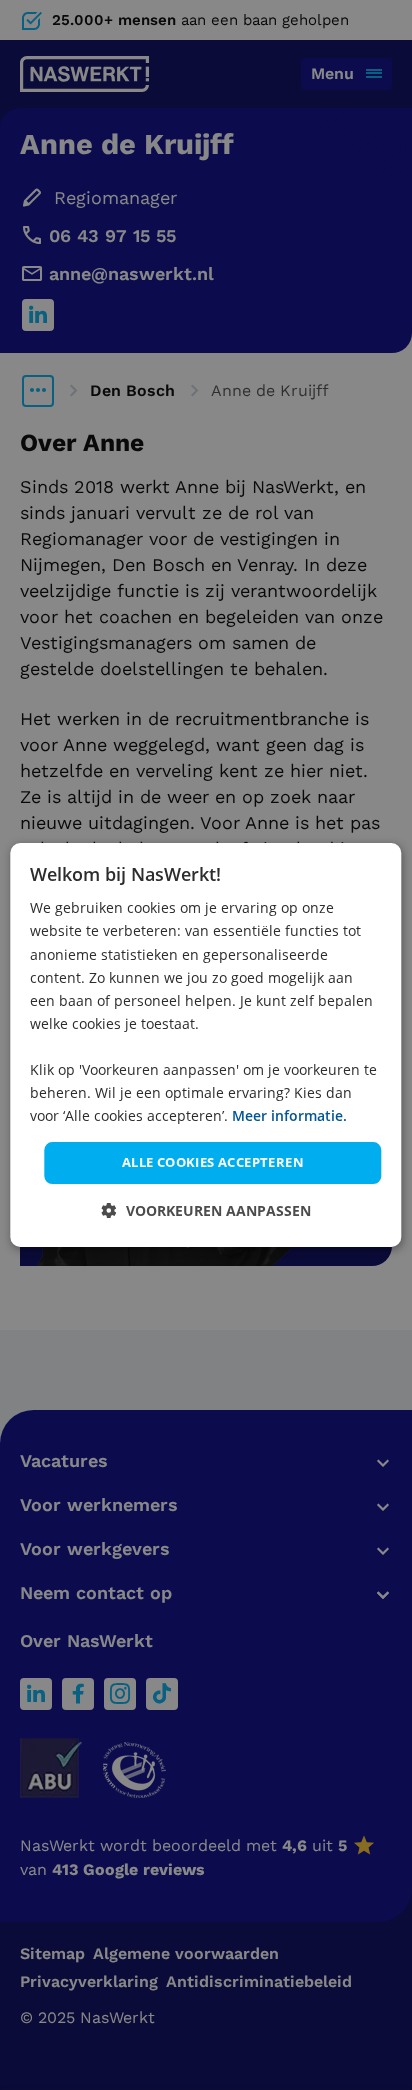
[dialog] (205, 1045)
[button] (206, 1210)
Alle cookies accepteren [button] (213, 1162)
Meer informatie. (289, 1115)
